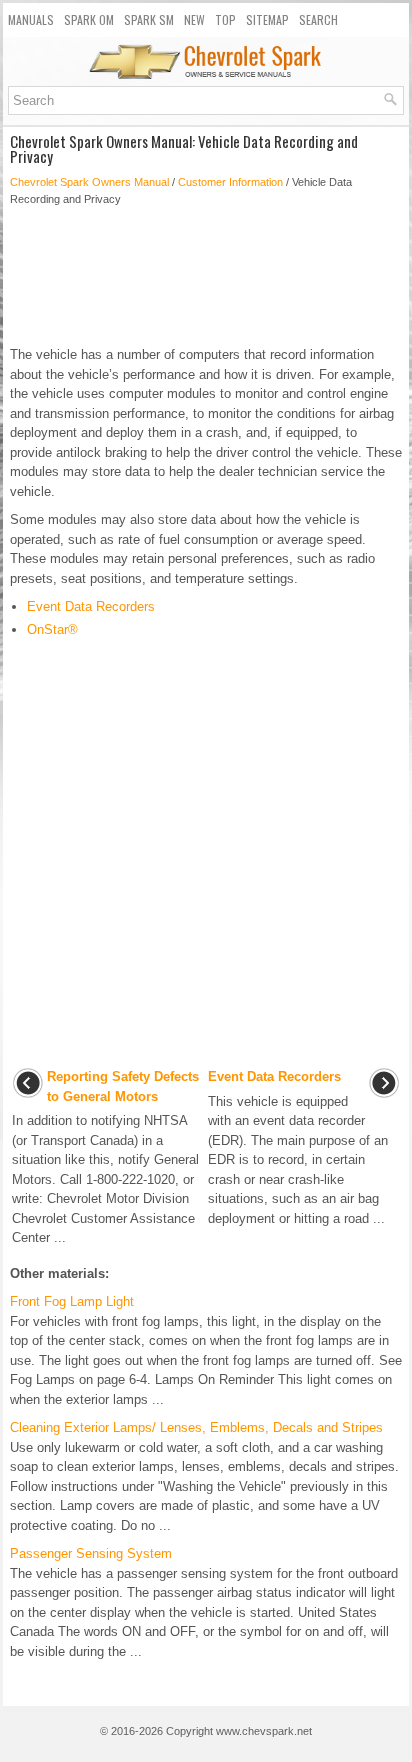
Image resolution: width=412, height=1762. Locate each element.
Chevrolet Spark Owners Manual (89, 182)
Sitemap (267, 19)
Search (318, 19)
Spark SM (149, 19)
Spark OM (89, 19)
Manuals (31, 19)
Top (225, 19)
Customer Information (230, 182)
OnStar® (52, 629)
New (194, 19)
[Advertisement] (206, 276)
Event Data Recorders (91, 606)
